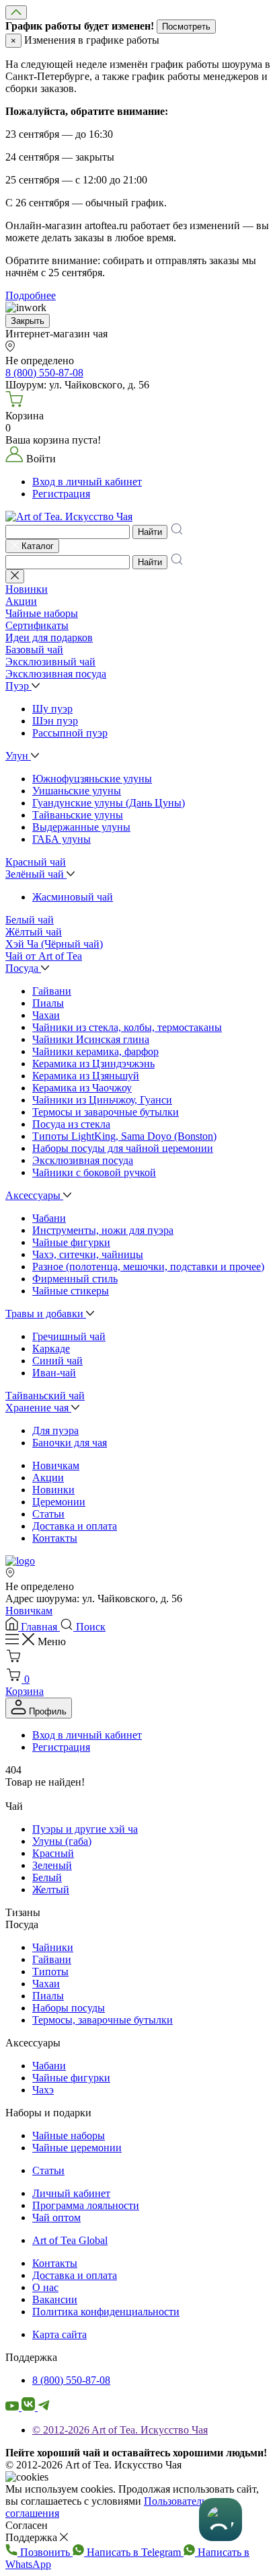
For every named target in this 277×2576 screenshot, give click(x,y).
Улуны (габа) (62, 1841)
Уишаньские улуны (77, 791)
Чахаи (46, 1015)
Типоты (50, 1971)
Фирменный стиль (75, 1279)
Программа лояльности (86, 2205)
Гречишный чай (69, 1336)
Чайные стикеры (71, 1291)
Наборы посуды (69, 2008)
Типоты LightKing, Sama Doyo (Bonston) (124, 1136)
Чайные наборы (69, 2135)
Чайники (53, 1947)
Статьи (48, 1514)
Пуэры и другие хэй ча (85, 1829)
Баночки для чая (70, 1443)
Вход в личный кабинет (87, 482)
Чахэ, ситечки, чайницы (88, 1254)
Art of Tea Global (70, 2240)
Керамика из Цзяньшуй (86, 1076)
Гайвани (52, 991)
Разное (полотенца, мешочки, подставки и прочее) (148, 1266)
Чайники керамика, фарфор (95, 1051)
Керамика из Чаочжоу (82, 1088)
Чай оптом (56, 2217)
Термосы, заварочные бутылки (103, 2020)
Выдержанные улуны (81, 827)
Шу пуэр (52, 709)
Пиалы (48, 1003)
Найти (150, 532)
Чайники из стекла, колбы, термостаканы (127, 1027)
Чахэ (43, 2090)
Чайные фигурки (71, 1242)
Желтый (51, 1889)
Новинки (53, 1490)
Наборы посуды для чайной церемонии (123, 1148)
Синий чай (57, 1361)
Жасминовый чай (73, 897)
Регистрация (61, 494)
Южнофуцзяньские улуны (92, 779)
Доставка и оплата (75, 1526)
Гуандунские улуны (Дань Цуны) (109, 803)
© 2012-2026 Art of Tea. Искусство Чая (120, 2430)
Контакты (55, 1538)
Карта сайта (60, 2334)
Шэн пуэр (55, 721)
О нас (45, 2287)
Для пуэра (55, 1430)
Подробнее (31, 295)
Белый (47, 1877)
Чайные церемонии (77, 2148)
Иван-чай (54, 1373)
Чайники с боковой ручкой (94, 1172)
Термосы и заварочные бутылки (106, 1112)
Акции (48, 1478)
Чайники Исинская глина (91, 1039)
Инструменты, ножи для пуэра (103, 1230)
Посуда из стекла (71, 1124)
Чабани (49, 1218)
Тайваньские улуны (78, 815)
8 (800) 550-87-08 (71, 2380)
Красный (53, 1853)
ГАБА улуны (62, 839)
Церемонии (59, 1502)
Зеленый (52, 1865)
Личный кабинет (71, 2193)
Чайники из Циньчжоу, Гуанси (102, 1100)
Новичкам (56, 1465)
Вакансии (55, 2299)
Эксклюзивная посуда (83, 1160)
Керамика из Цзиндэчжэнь (93, 1064)
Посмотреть (186, 27)
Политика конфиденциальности (106, 2312)
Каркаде (51, 1348)
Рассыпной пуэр (70, 733)
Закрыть (28, 321)
